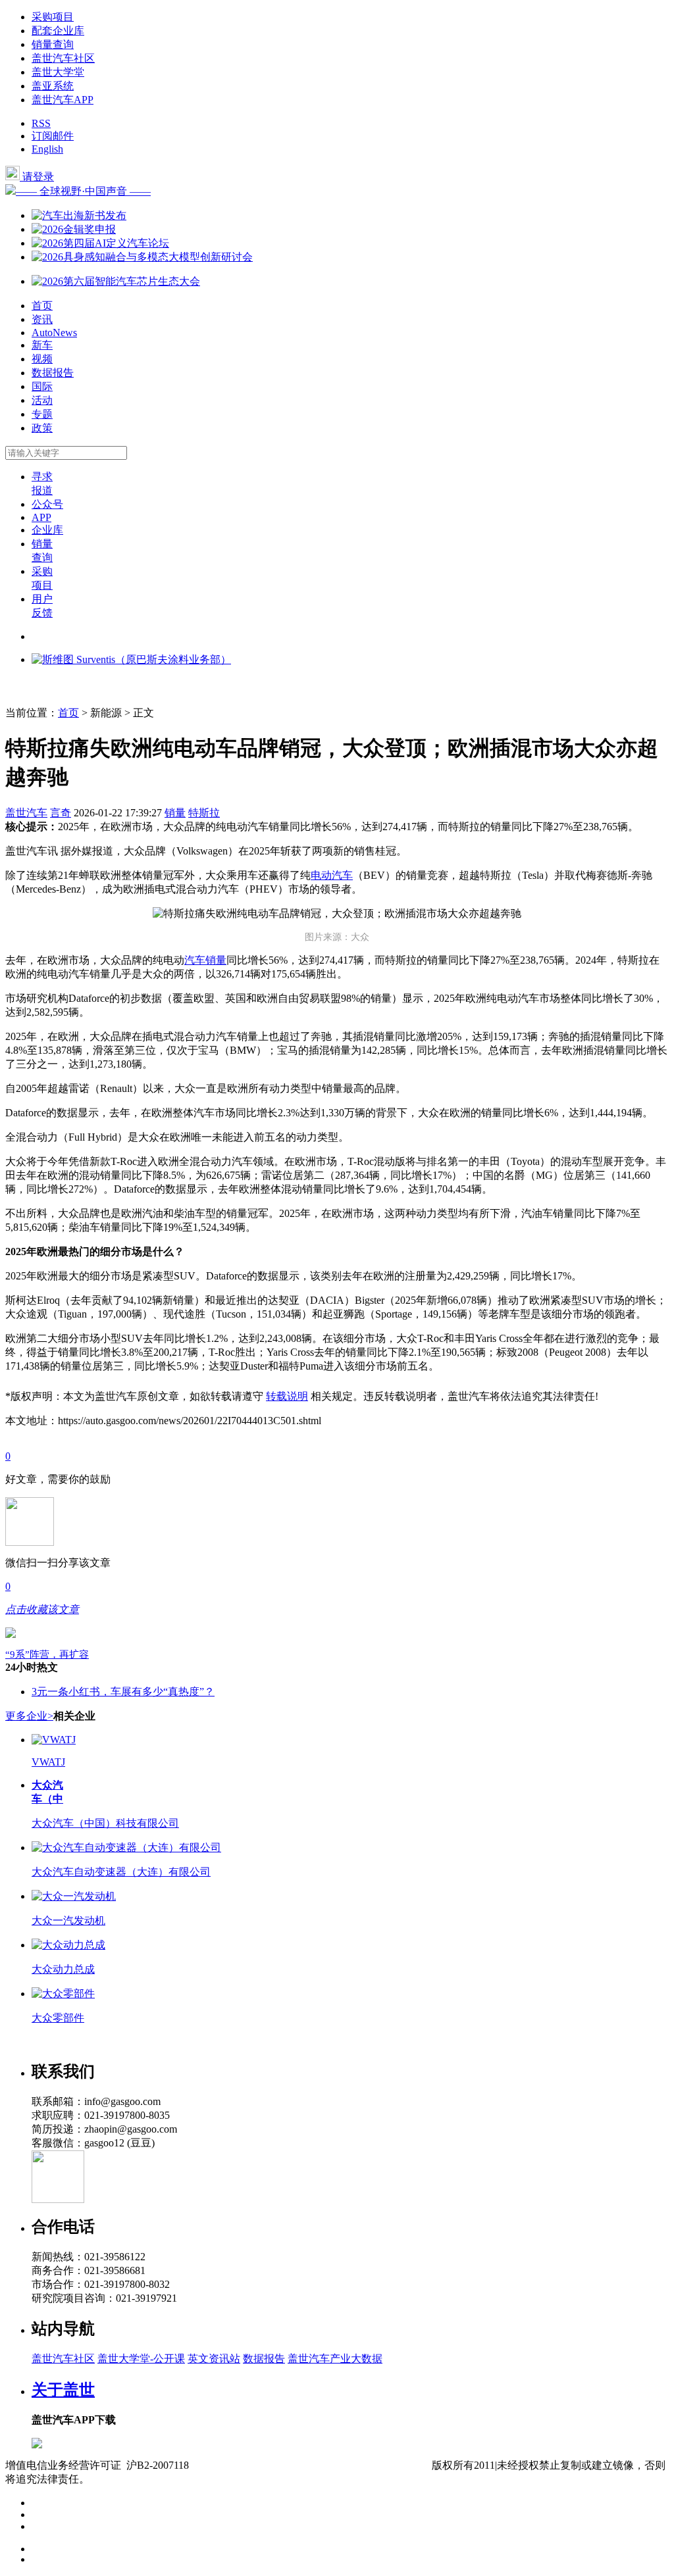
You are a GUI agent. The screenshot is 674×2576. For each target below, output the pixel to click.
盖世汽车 (26, 813)
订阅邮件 (53, 136)
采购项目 (53, 17)
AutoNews (54, 333)
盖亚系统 (53, 86)
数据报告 (53, 373)
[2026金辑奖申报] (74, 229)
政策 (42, 428)
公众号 (47, 504)
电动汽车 (332, 875)
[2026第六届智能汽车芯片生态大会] (116, 281)
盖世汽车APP (63, 100)
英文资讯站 (214, 2359)
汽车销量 (205, 960)
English (47, 149)
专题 (42, 414)
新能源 (106, 713)
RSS (41, 123)
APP (41, 517)
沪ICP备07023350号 (245, 2465)
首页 (42, 306)
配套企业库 (58, 31)
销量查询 (53, 44)
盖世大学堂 (58, 72)
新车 (42, 345)
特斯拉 (204, 813)
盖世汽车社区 (63, 58)
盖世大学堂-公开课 (141, 2359)
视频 (42, 359)
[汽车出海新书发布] (79, 215)
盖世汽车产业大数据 (335, 2359)
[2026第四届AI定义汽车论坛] (100, 243)
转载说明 (287, 1396)
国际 (42, 386)
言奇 (61, 813)
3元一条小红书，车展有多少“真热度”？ (123, 1692)
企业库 (47, 530)
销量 (175, 813)
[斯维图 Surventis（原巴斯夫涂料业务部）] (131, 659)
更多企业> (29, 1716)
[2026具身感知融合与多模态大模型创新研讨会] (142, 257)
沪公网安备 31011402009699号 (362, 2465)
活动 (42, 400)
